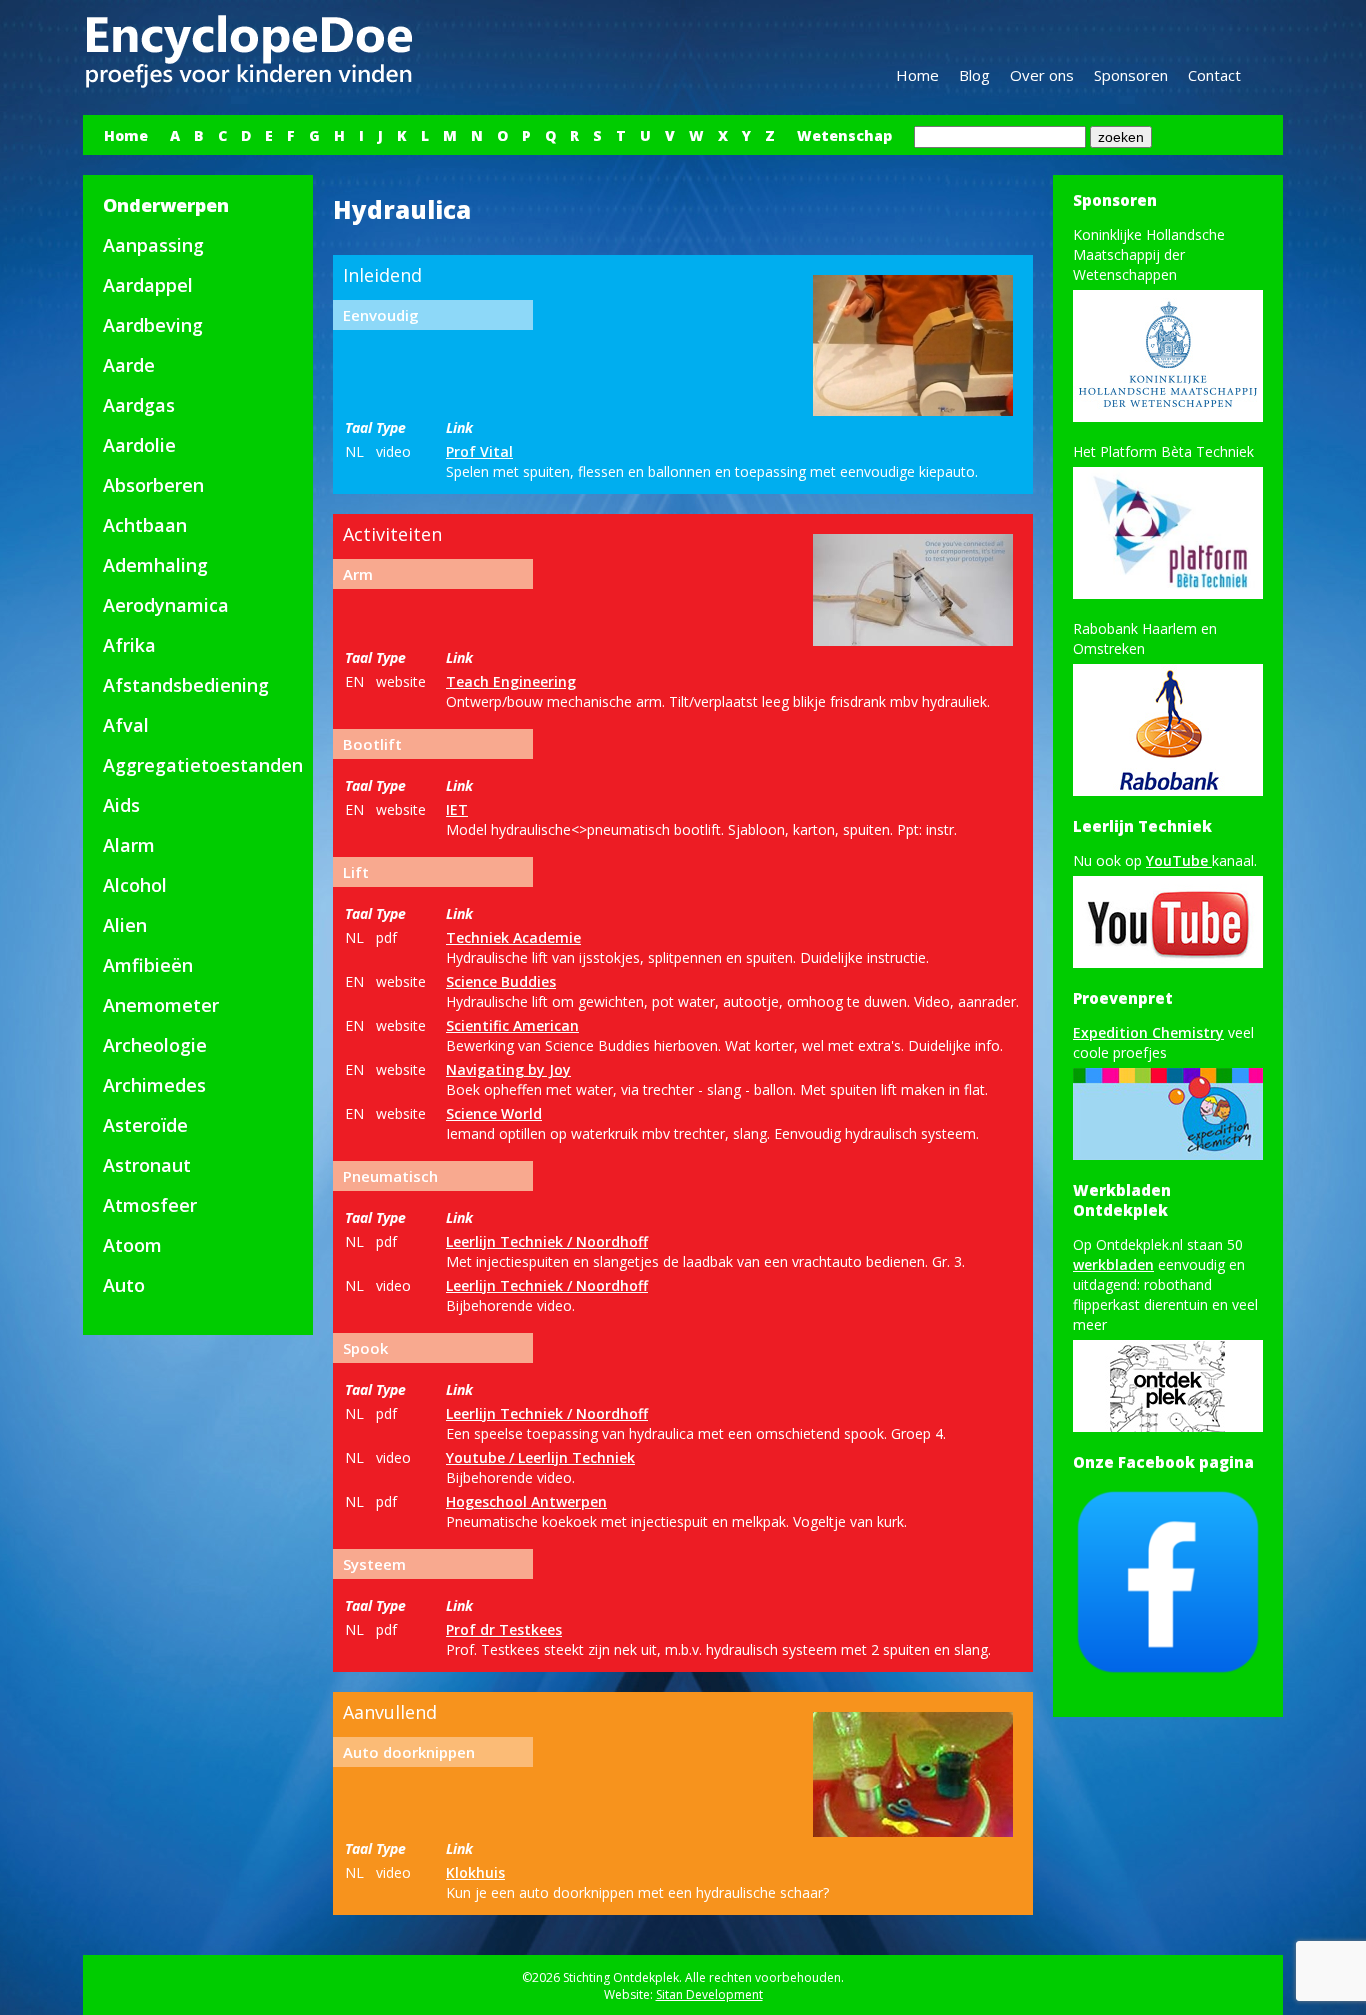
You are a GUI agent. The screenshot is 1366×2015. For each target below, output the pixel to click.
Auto (124, 1285)
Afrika (129, 645)
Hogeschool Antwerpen (526, 1501)
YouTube (1179, 860)
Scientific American (512, 1025)
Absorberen (153, 485)
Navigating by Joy (508, 1069)
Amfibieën (148, 965)
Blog (974, 75)
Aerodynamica (166, 605)
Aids (121, 805)
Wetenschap (844, 135)
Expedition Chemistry (1148, 1032)
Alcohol (135, 885)
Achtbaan (145, 525)
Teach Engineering (511, 681)
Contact (1214, 75)
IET (457, 809)
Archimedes (154, 1085)
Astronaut (147, 1165)
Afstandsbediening (186, 685)
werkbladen (1113, 1264)
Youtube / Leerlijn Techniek (540, 1457)
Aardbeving (153, 325)
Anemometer (161, 1005)
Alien (125, 925)
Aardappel (148, 285)
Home (917, 75)
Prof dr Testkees (504, 1629)
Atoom (132, 1245)
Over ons (1042, 75)
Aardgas (139, 405)
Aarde (129, 365)
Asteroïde (145, 1125)
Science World (494, 1113)
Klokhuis (475, 1872)
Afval (126, 725)
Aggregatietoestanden (203, 765)
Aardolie (139, 445)
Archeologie (155, 1045)
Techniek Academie (513, 937)
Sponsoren (1131, 75)
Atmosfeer (150, 1205)
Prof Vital (479, 451)
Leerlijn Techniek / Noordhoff (547, 1241)
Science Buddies (501, 981)
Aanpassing (153, 245)
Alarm (129, 845)
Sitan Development (709, 1994)
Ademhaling (155, 565)
